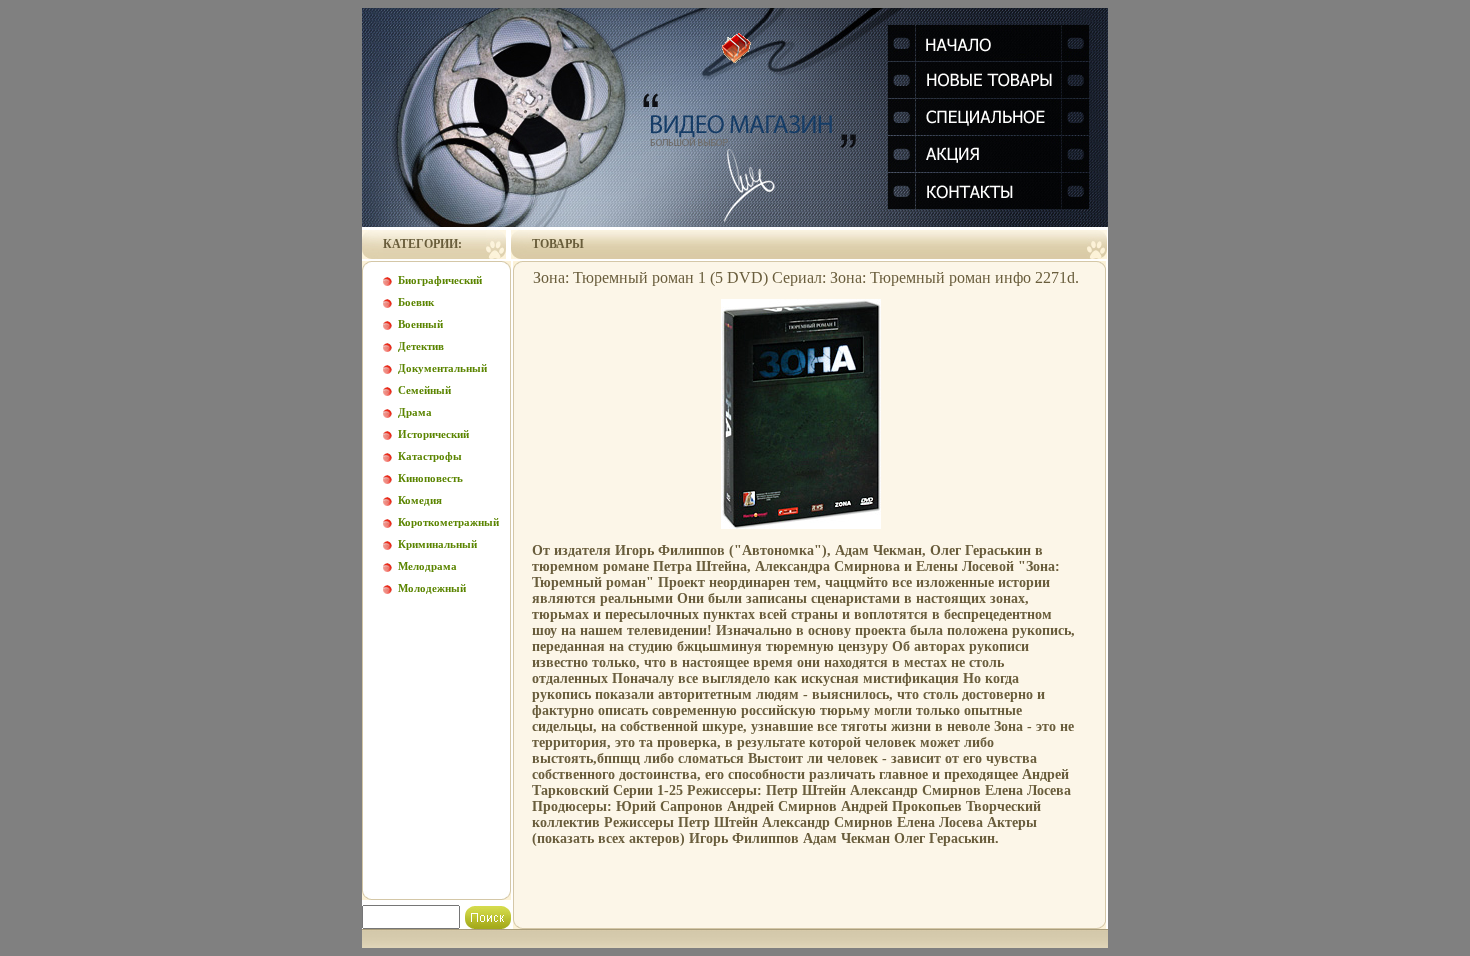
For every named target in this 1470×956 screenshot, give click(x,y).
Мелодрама (427, 566)
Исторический (433, 434)
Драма (415, 412)
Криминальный (437, 544)
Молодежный (432, 588)
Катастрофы (430, 456)
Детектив (421, 346)
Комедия (420, 500)
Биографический (440, 280)
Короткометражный (448, 522)
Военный (420, 324)
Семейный (424, 390)
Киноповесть (430, 478)
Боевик (416, 302)
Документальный (442, 368)
